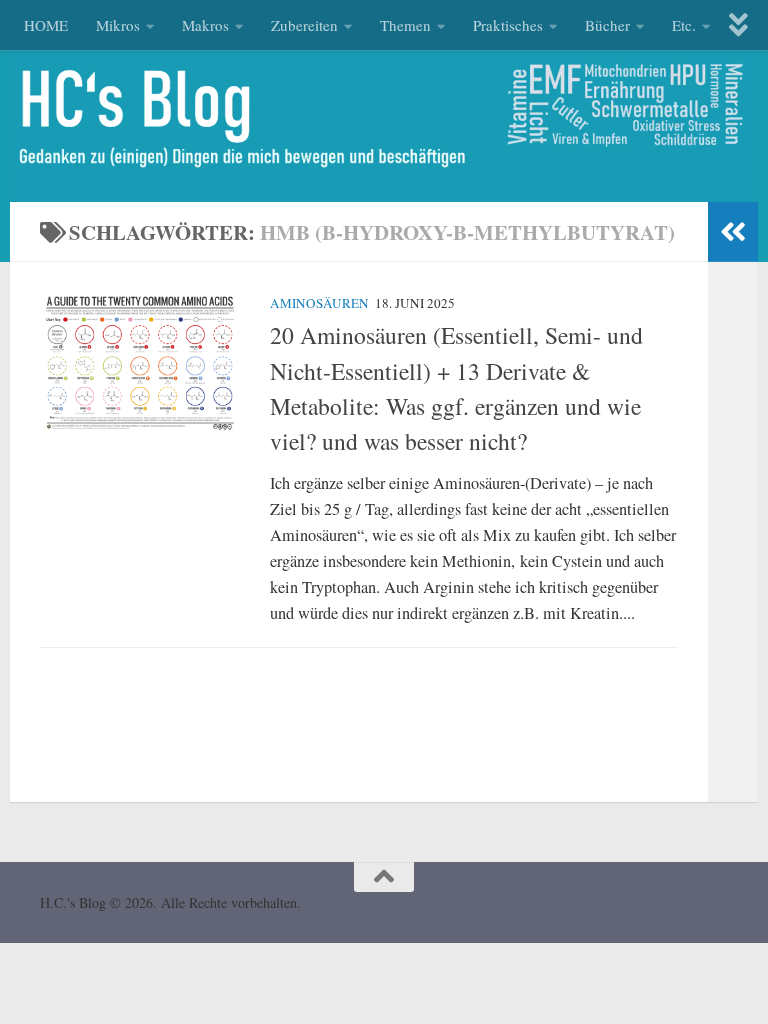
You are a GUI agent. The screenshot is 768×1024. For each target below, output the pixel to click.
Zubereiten (304, 25)
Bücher (607, 25)
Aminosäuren (319, 303)
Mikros (118, 25)
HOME (46, 25)
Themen (405, 25)
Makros (205, 25)
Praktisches (508, 25)
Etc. (684, 25)
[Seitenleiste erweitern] (733, 232)
